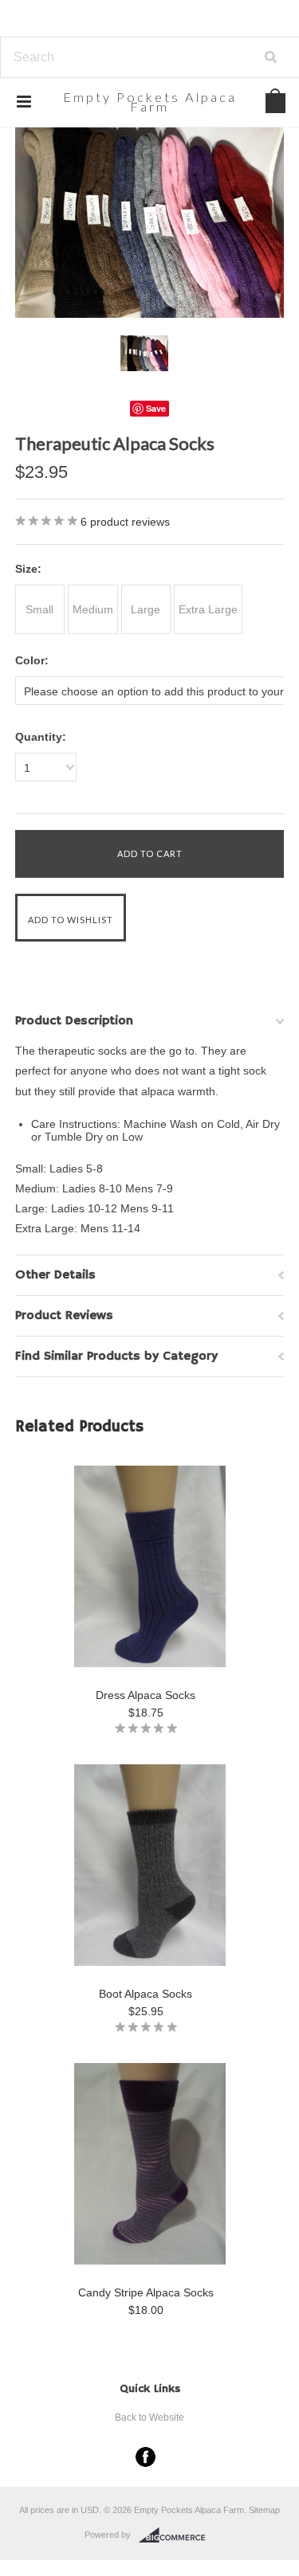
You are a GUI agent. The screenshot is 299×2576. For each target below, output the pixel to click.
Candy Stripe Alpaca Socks (146, 2292)
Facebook (146, 2457)
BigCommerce (177, 2535)
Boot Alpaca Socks (146, 1994)
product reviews (125, 522)
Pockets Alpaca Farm (150, 101)
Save (156, 408)
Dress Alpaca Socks (146, 1695)
